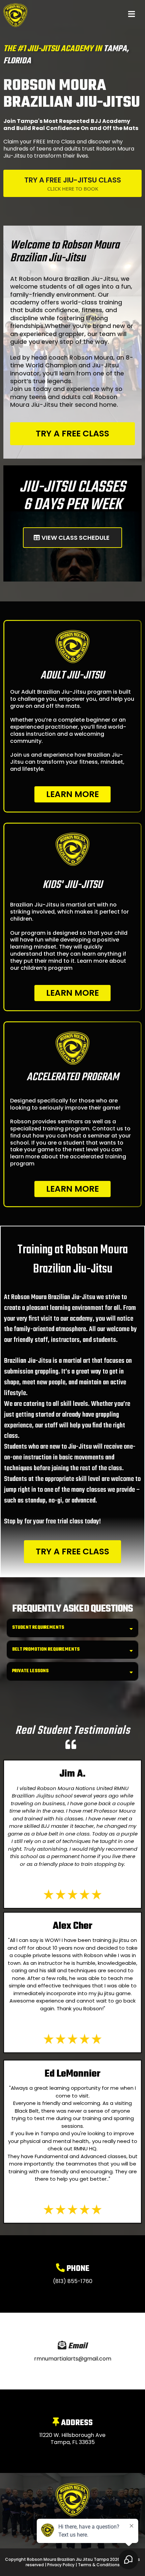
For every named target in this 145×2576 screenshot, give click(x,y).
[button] (132, 15)
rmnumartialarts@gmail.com (73, 2359)
